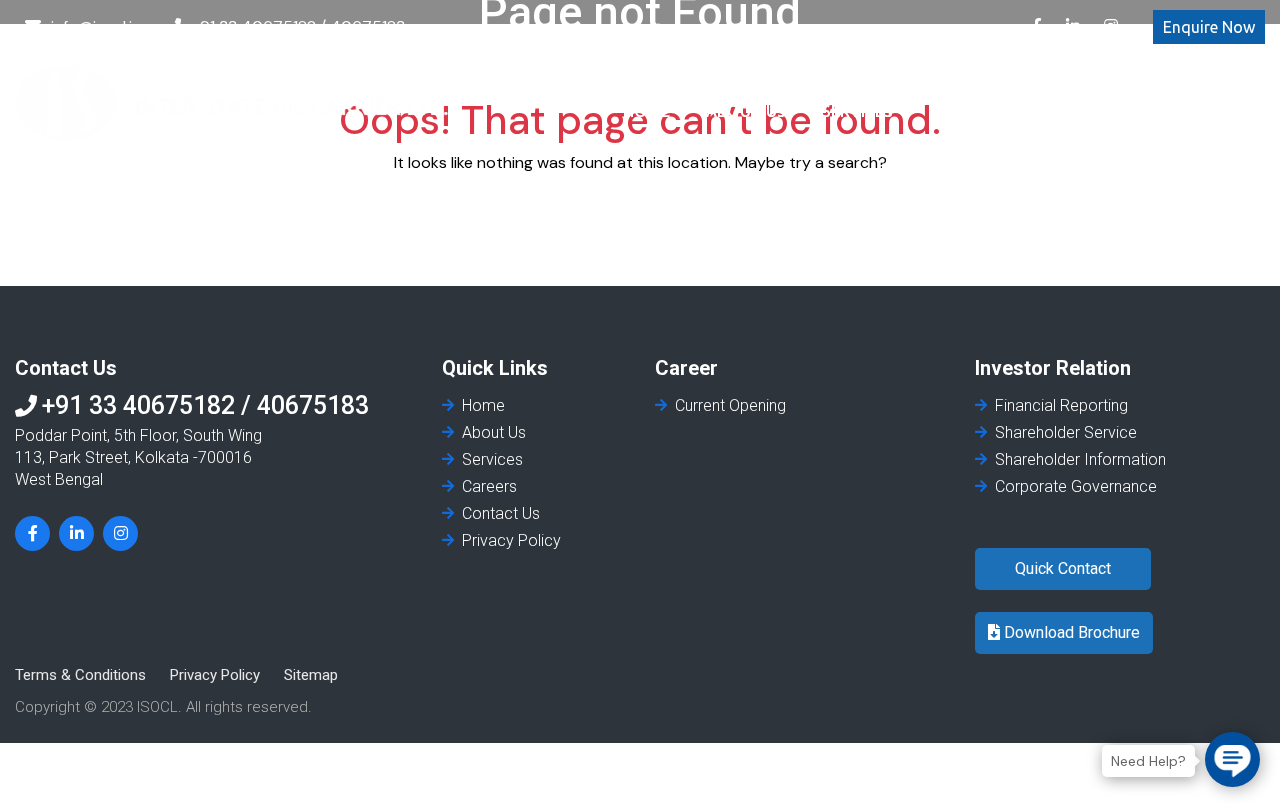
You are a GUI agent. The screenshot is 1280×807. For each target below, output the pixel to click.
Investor (1072, 111)
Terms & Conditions (80, 675)
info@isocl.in (96, 26)
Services (857, 111)
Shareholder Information (1080, 459)
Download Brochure (1070, 632)
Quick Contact (1063, 568)
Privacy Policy (511, 540)
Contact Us (1197, 111)
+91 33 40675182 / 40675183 (298, 26)
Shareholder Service (1066, 432)
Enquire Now (1209, 27)
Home (646, 111)
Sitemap (311, 675)
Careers (963, 111)
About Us (746, 111)
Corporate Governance (1076, 486)
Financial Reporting (1061, 405)
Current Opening (730, 405)
